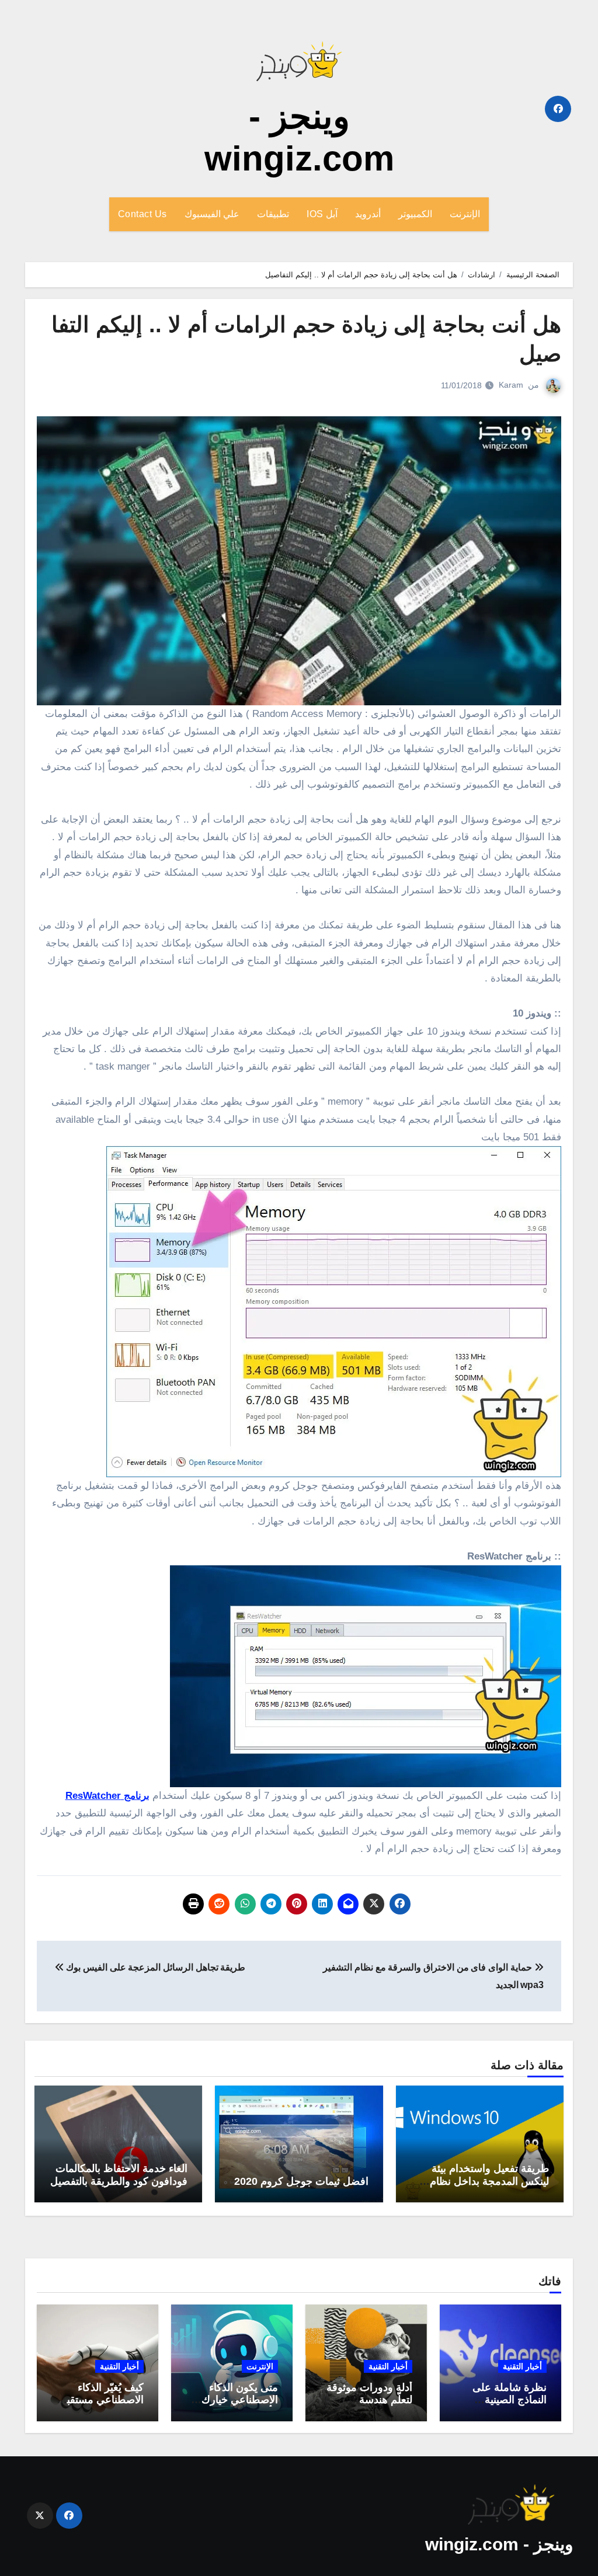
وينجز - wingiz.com (499, 2544)
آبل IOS (322, 214)
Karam (511, 385)
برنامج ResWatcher (107, 1796)
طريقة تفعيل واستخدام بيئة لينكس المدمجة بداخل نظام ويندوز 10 (489, 2181)
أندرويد (368, 214)
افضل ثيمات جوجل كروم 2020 (301, 2181)
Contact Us (142, 214)
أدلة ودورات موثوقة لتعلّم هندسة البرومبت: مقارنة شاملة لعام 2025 (369, 2406)
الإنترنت (465, 214)
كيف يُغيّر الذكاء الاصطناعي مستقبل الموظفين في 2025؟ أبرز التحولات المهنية (98, 2406)
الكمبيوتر (415, 214)
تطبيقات (273, 214)
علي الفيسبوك (212, 214)
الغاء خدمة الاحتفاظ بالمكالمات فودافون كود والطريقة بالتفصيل (119, 2175)
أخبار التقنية (522, 2366)
